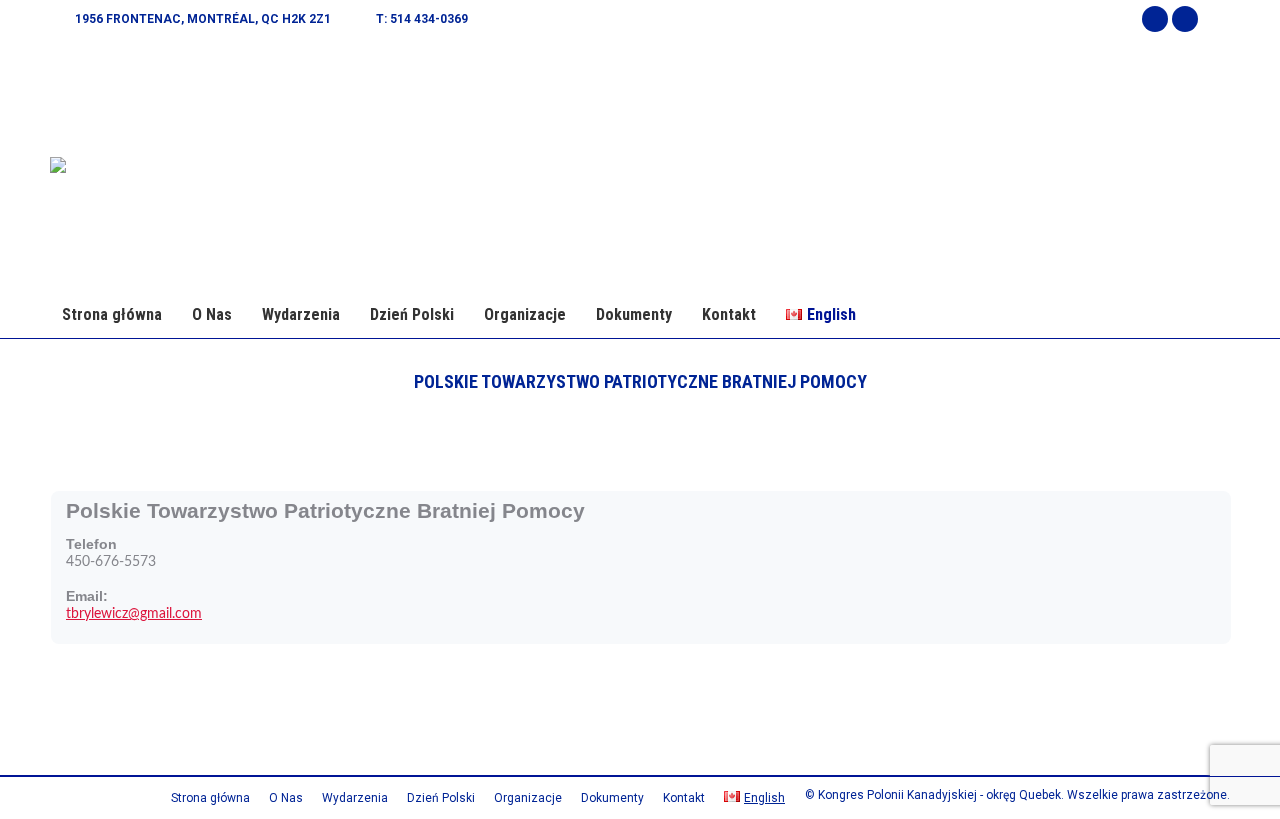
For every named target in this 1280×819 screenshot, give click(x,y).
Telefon (91, 544)
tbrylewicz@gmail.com (134, 614)
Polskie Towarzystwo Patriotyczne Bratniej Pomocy (325, 510)
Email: (87, 596)
